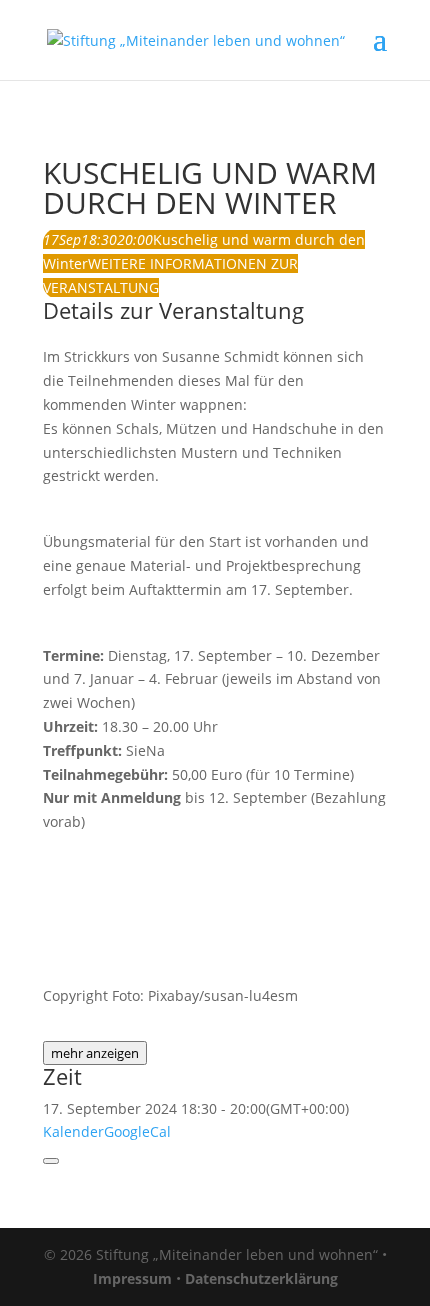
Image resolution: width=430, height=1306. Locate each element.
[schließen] (51, 1161)
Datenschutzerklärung (261, 1278)
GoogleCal (137, 1131)
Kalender (73, 1131)
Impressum (132, 1278)
